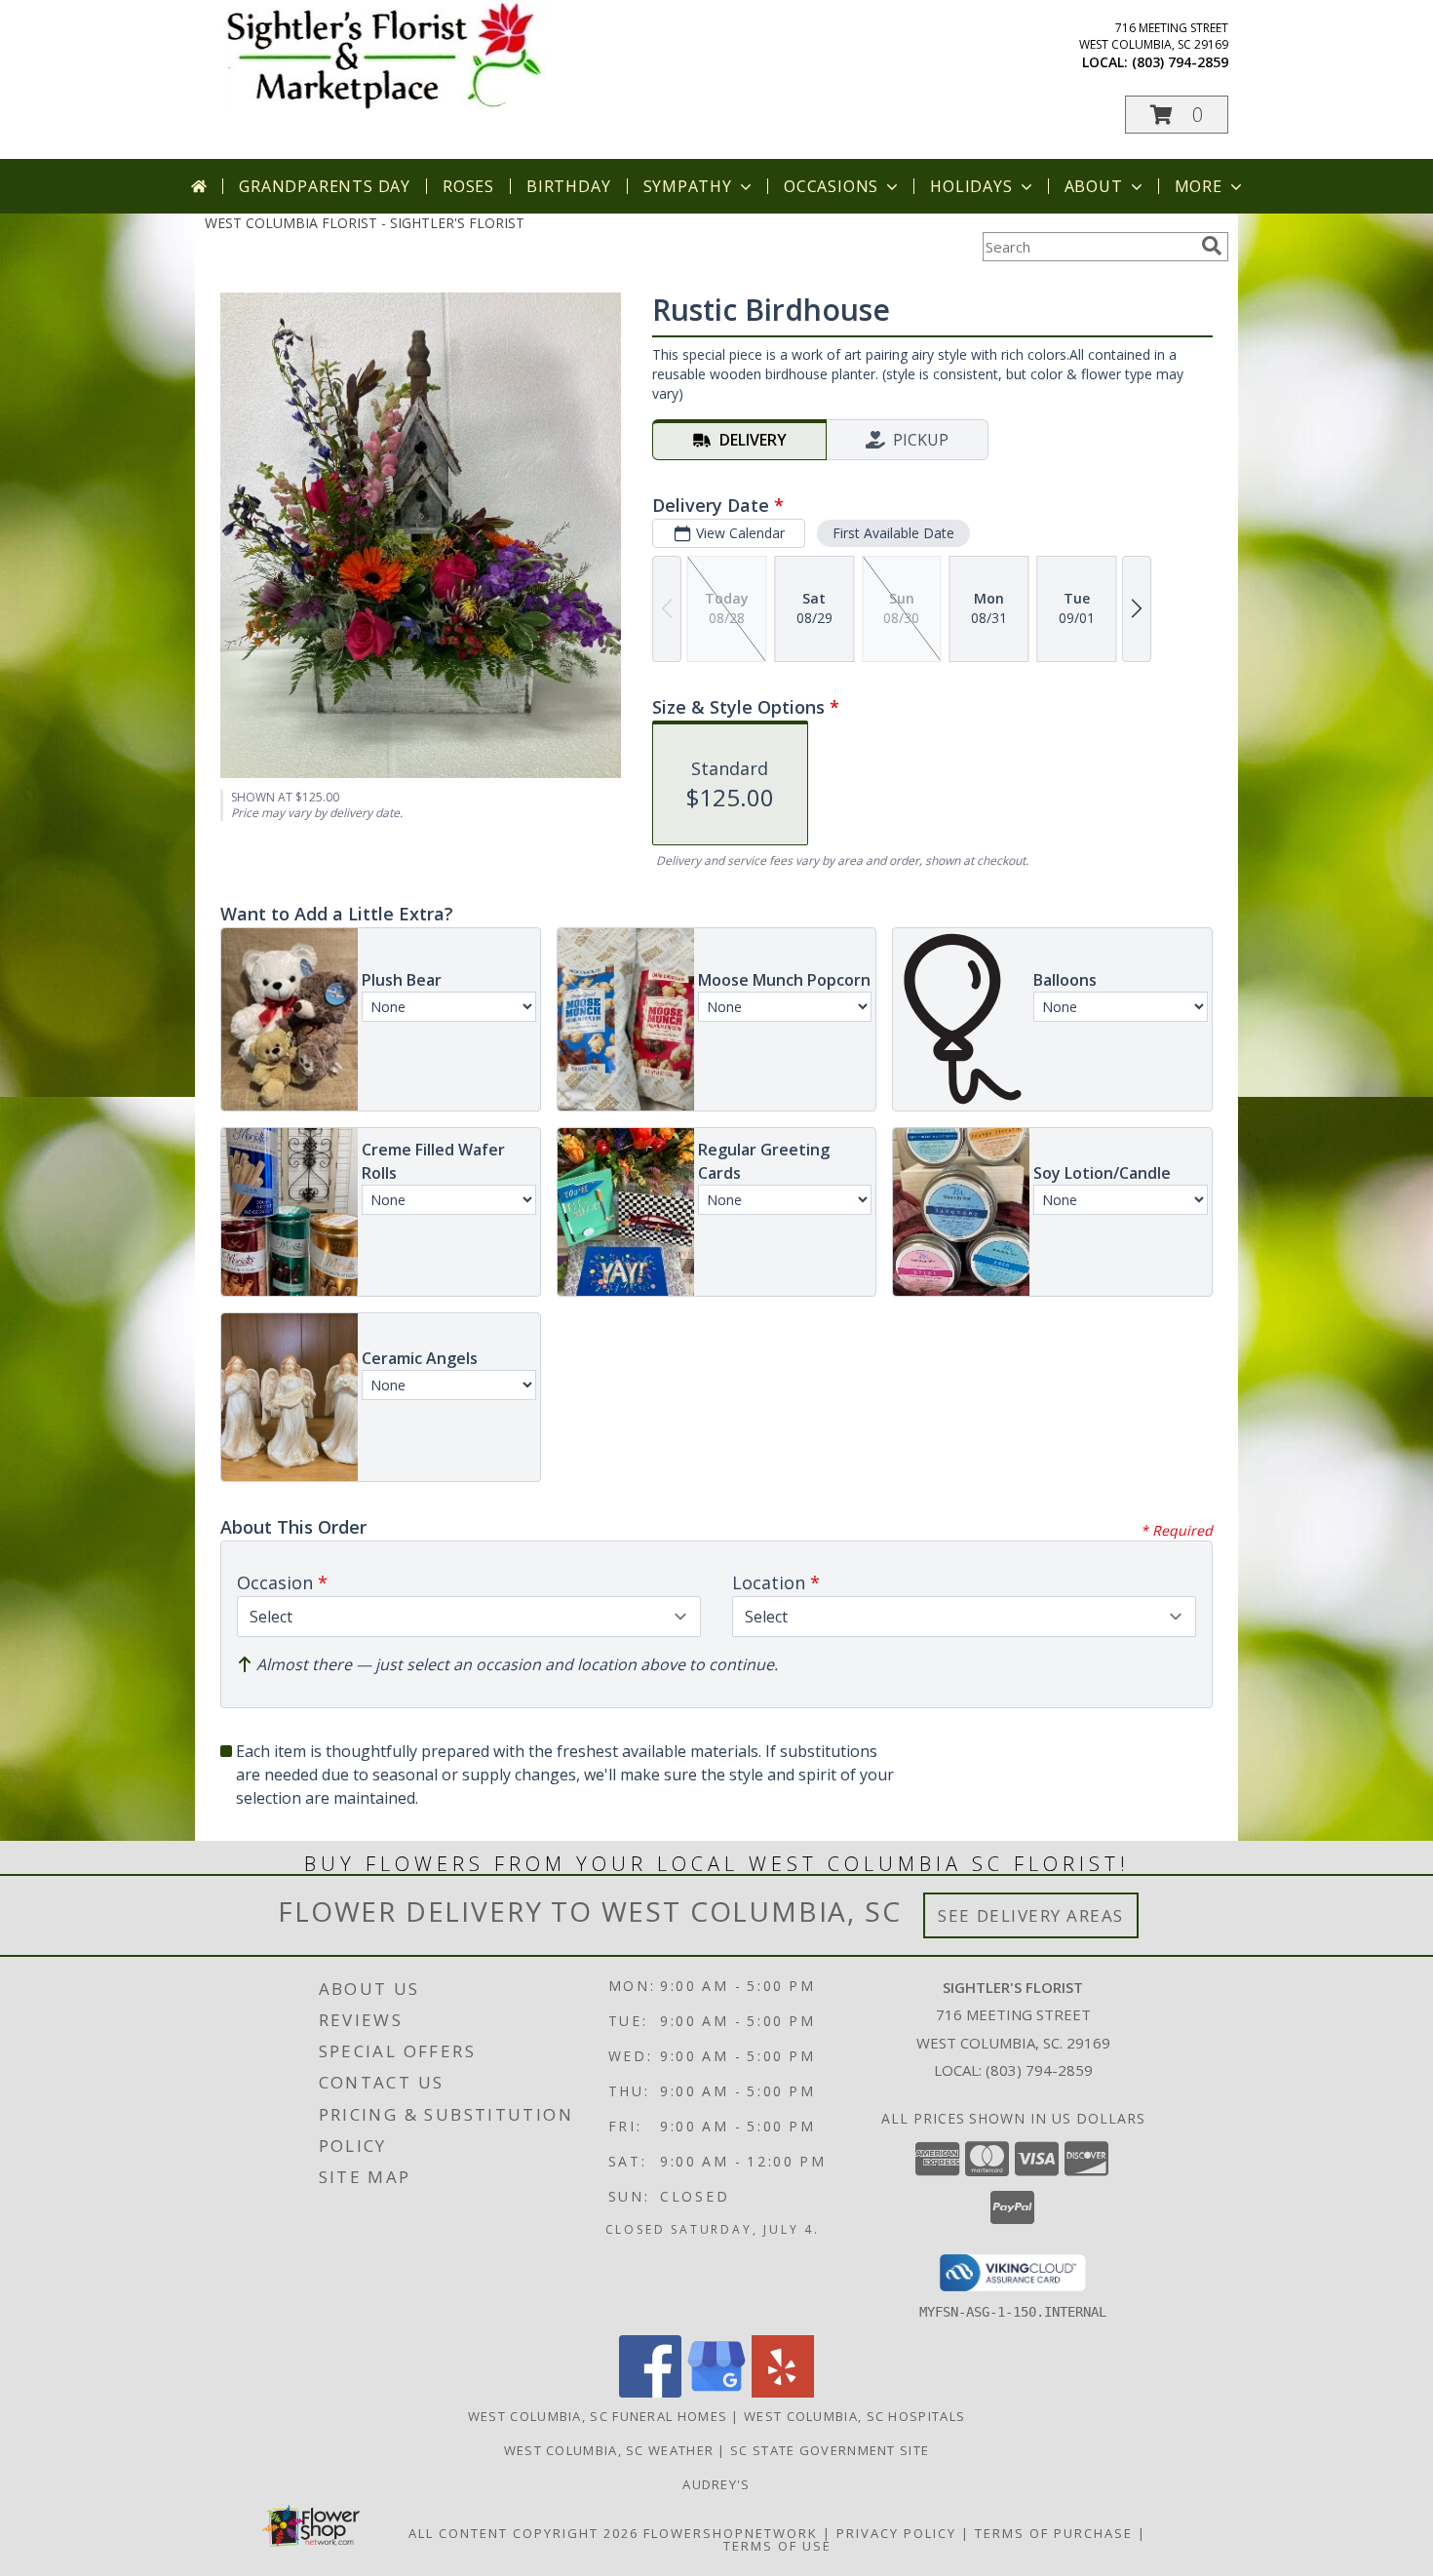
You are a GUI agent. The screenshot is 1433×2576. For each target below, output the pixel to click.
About (1094, 186)
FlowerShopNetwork (731, 2533)
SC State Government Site (830, 2450)
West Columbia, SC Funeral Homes (598, 2416)
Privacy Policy (896, 2533)
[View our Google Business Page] (716, 2392)
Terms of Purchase (1054, 2533)
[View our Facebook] (650, 2392)
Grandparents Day (325, 186)
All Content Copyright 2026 (523, 2533)
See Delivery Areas (1031, 1915)
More (1199, 186)
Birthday (568, 186)
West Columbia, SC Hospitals (854, 2416)
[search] (1212, 246)
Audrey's (716, 2484)
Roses (468, 186)
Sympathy (688, 186)
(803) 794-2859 (1180, 62)
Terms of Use (777, 2546)
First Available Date (893, 533)
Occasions (831, 186)
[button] (1177, 115)
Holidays (971, 186)
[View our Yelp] (783, 2392)
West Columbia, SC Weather (609, 2450)
